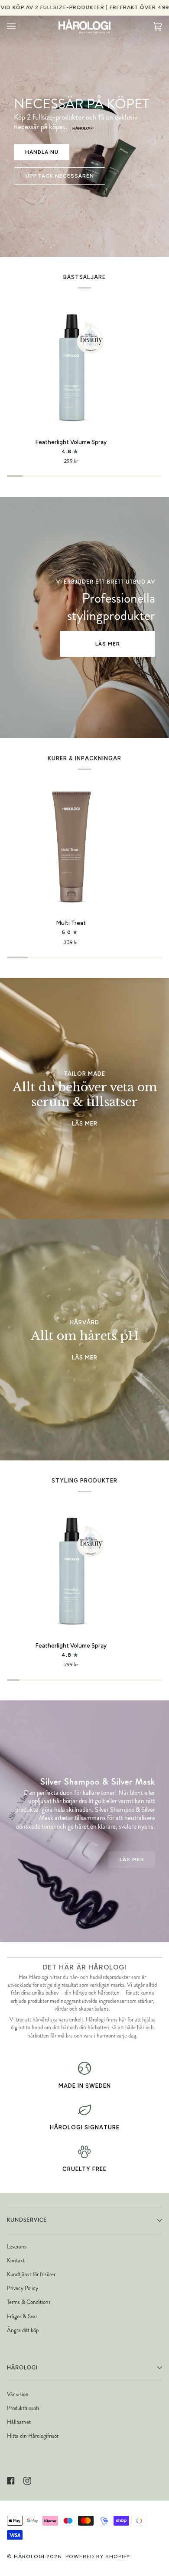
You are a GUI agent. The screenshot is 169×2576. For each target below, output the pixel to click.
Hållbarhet (19, 2422)
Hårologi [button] (22, 2368)
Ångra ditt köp (23, 2330)
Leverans (17, 2247)
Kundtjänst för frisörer (31, 2274)
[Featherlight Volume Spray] (71, 367)
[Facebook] (11, 2481)
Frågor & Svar (22, 2316)
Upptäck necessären (60, 176)
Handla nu (42, 152)
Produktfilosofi (23, 2408)
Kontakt (16, 2260)
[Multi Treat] (71, 848)
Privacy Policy (23, 2288)
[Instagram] (27, 2481)
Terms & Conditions (29, 2302)
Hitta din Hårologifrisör (33, 2436)
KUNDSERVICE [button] (27, 2220)
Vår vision (18, 2394)
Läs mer (108, 644)
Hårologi (29, 2557)
